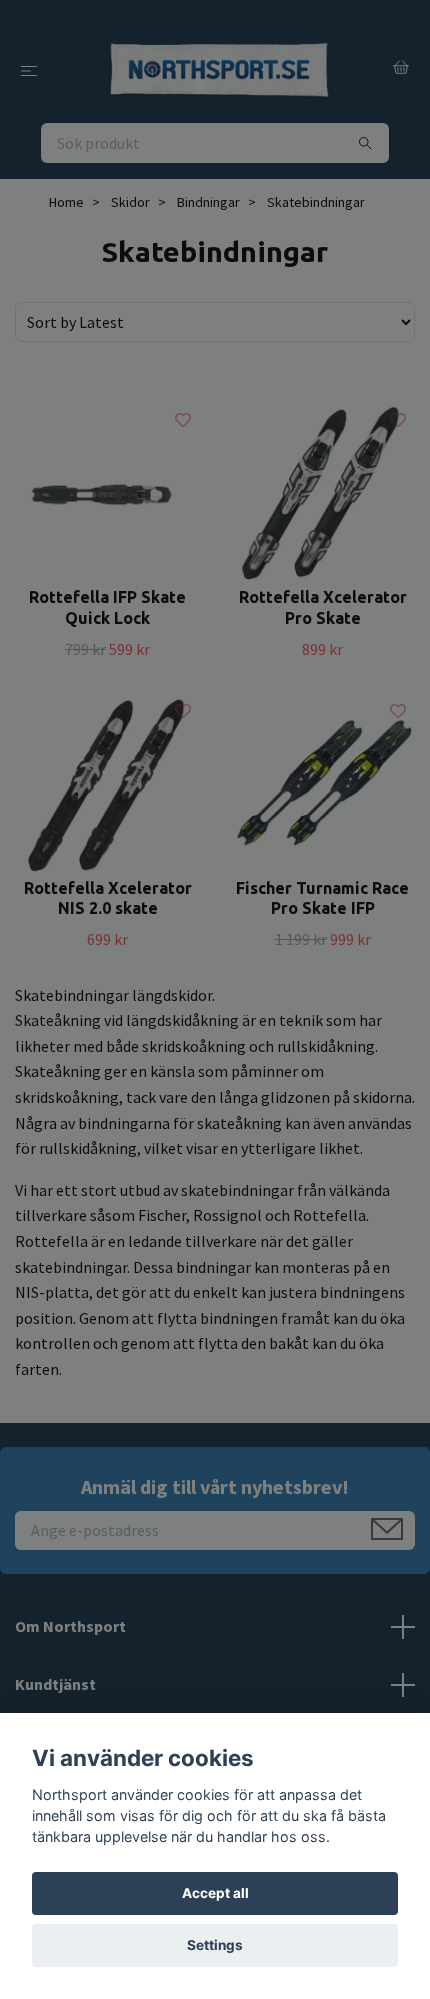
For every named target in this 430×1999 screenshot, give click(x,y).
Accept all (215, 1893)
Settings (215, 1945)
